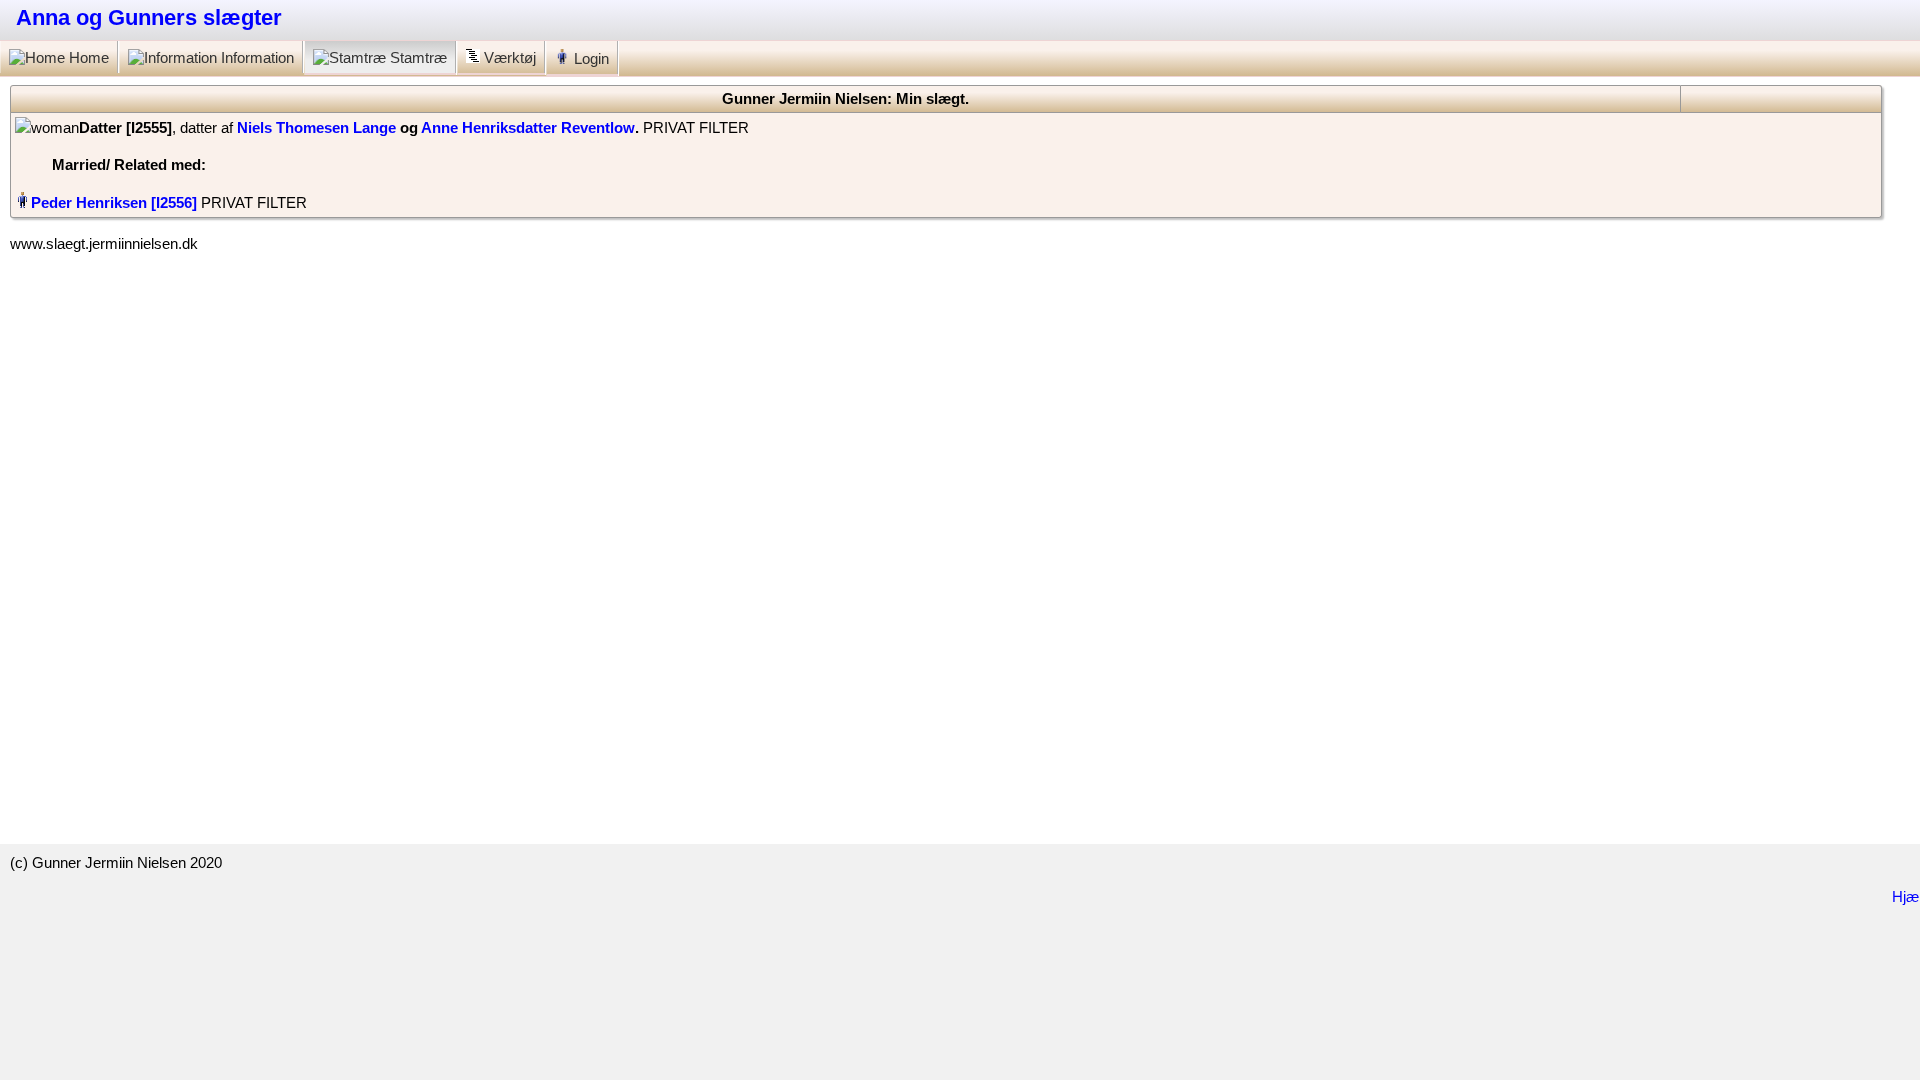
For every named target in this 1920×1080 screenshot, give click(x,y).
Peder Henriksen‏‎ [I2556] (114, 202)
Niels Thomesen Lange (316, 127)
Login (589, 58)
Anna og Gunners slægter (149, 17)
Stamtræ (418, 57)
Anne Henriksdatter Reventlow (528, 127)
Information (257, 57)
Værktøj (510, 57)
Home (87, 57)
